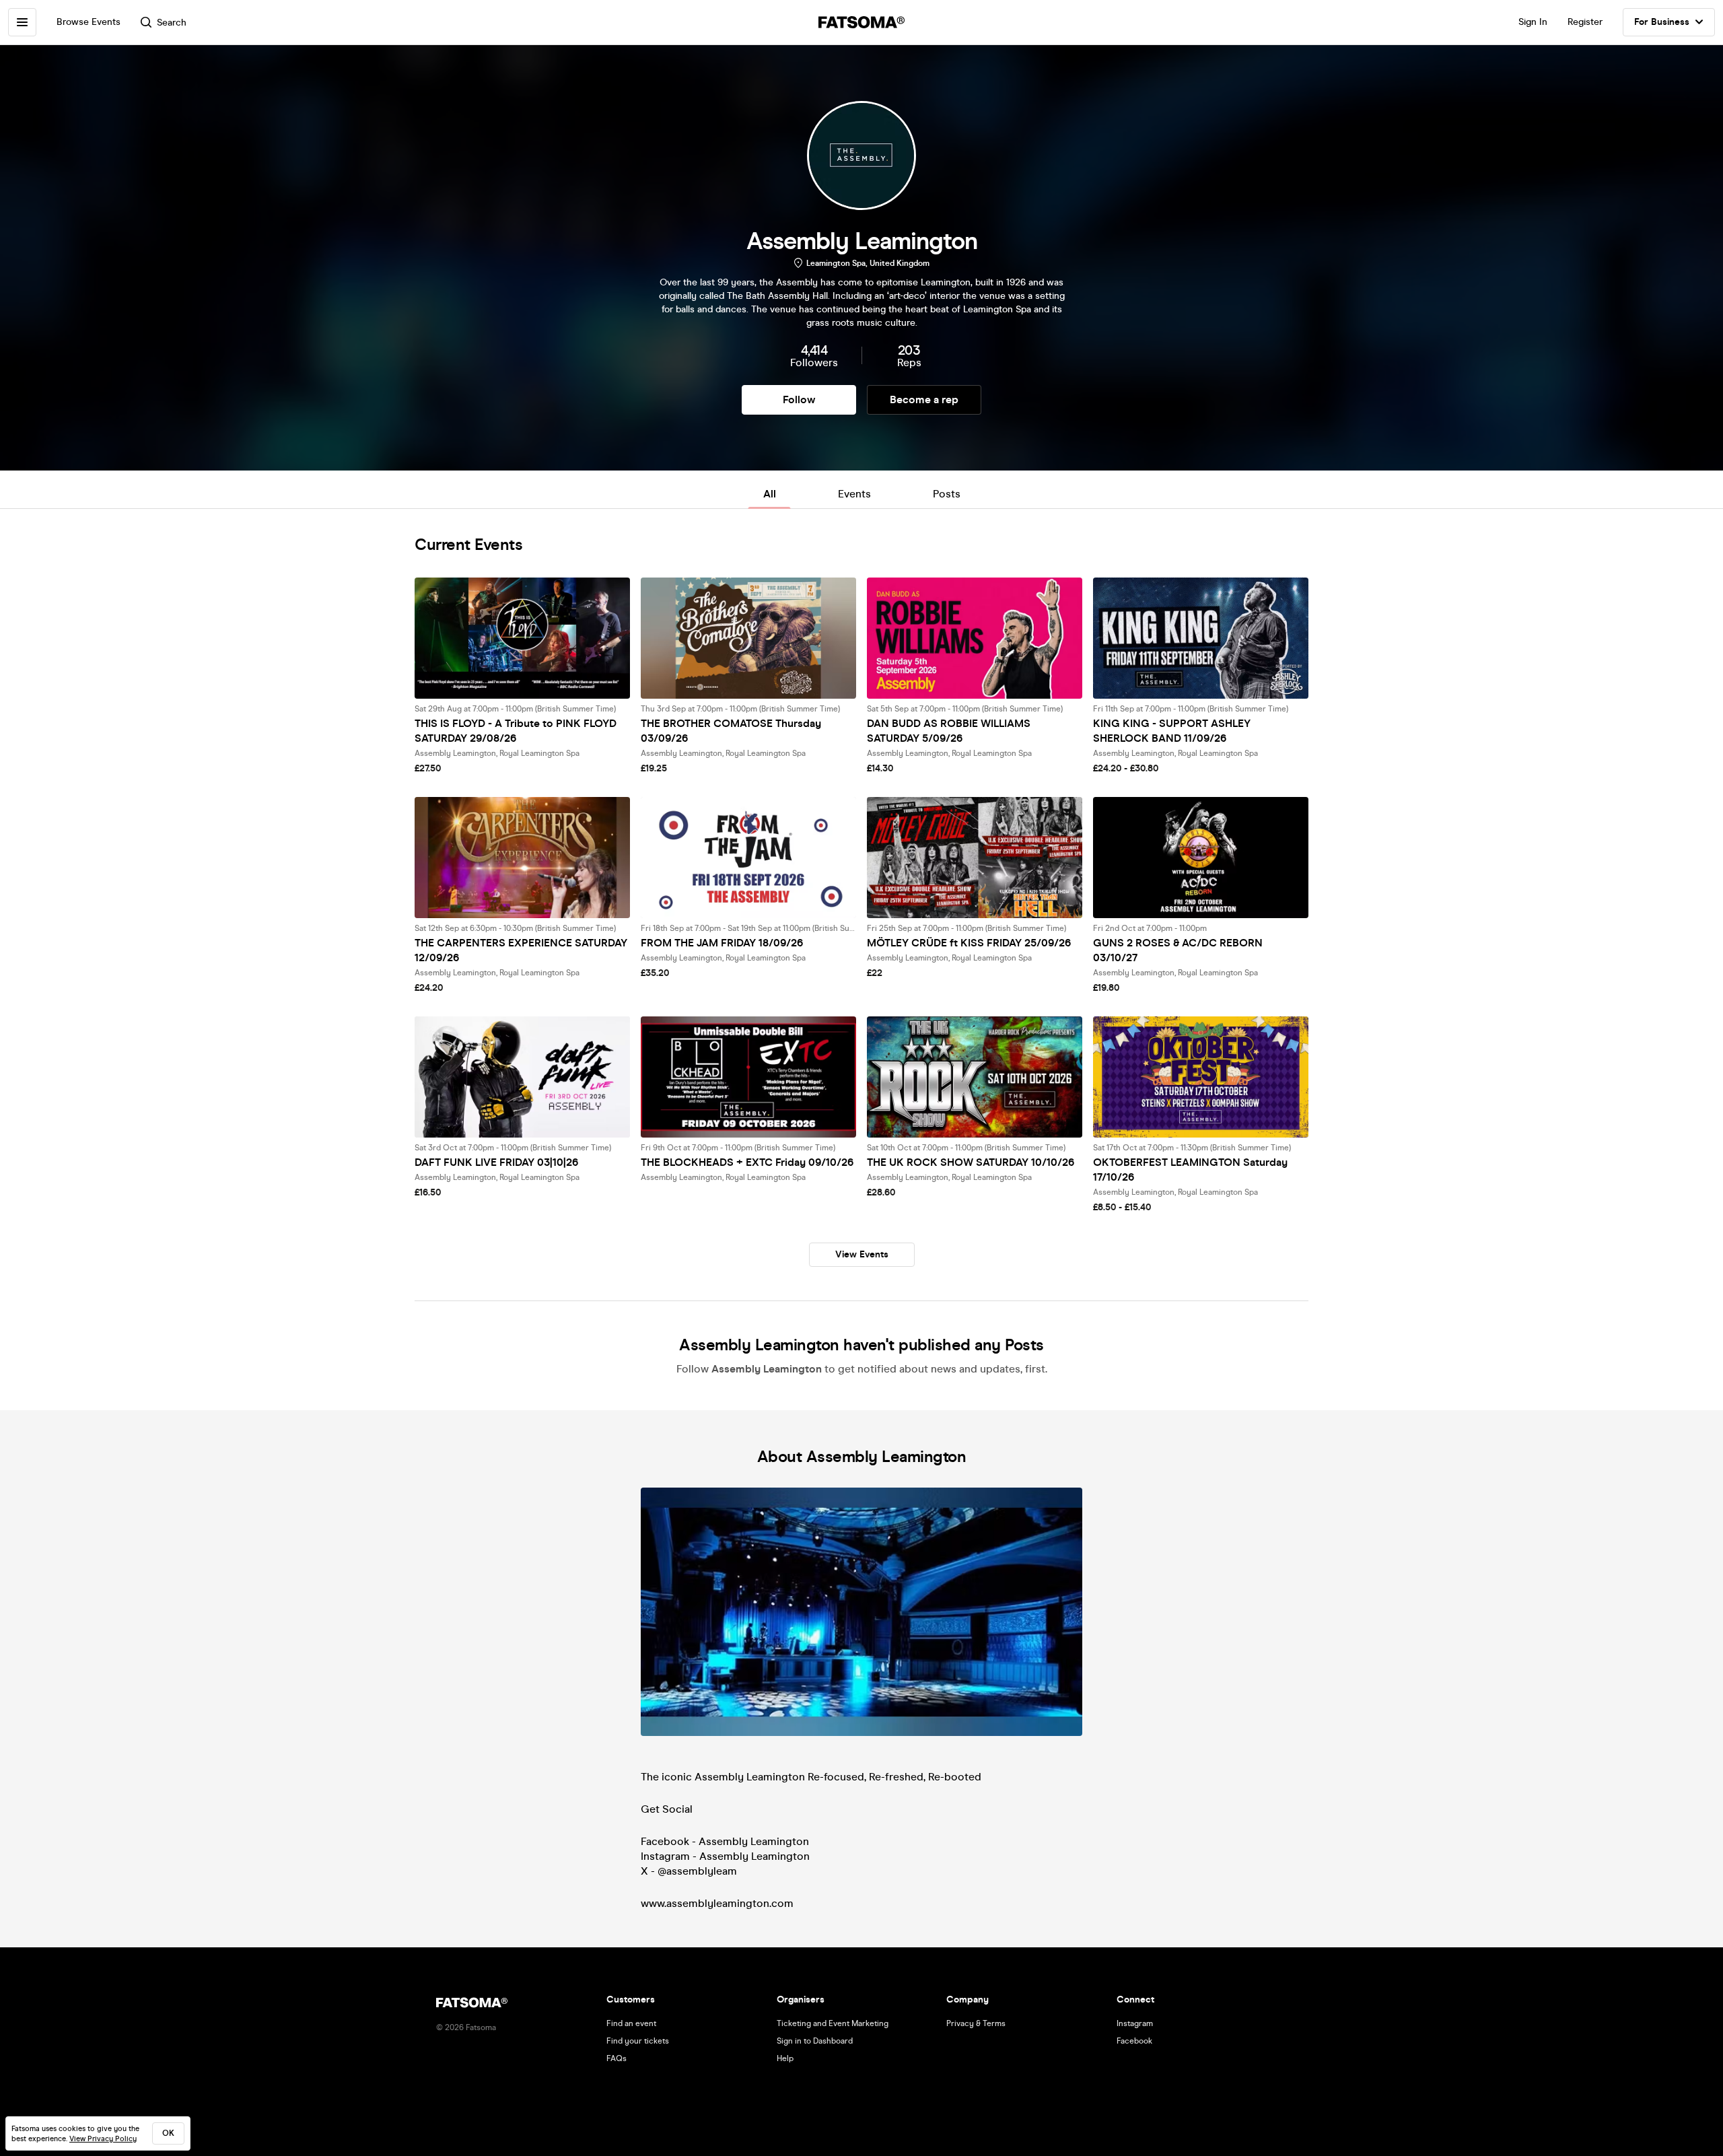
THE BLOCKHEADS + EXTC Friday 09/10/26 (747, 1162)
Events (854, 494)
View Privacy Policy (103, 2139)
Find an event (631, 2023)
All (770, 494)
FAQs (617, 2058)
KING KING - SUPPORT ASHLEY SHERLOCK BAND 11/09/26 (1172, 731)
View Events (862, 1254)
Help (785, 2058)
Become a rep (924, 399)
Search (172, 23)
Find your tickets (638, 2041)
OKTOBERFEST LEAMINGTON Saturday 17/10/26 (1190, 1170)
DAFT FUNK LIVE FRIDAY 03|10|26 (496, 1162)
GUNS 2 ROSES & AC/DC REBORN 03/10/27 (1178, 950)
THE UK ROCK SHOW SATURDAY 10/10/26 (971, 1162)
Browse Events (89, 22)
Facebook (1134, 2041)
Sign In (1533, 22)
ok (168, 2133)
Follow (799, 399)
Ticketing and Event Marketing (833, 2023)
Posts (947, 494)
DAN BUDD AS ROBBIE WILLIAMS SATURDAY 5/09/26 (949, 731)
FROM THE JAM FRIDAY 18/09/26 (722, 943)
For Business (1662, 22)
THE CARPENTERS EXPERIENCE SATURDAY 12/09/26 (521, 950)
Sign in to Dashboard (815, 2041)
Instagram (1135, 2023)
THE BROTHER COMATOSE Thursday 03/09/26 (731, 731)
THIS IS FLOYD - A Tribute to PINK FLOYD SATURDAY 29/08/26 (516, 731)
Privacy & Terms (976, 2023)
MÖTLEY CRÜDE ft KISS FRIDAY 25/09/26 (969, 943)
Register (1585, 22)
